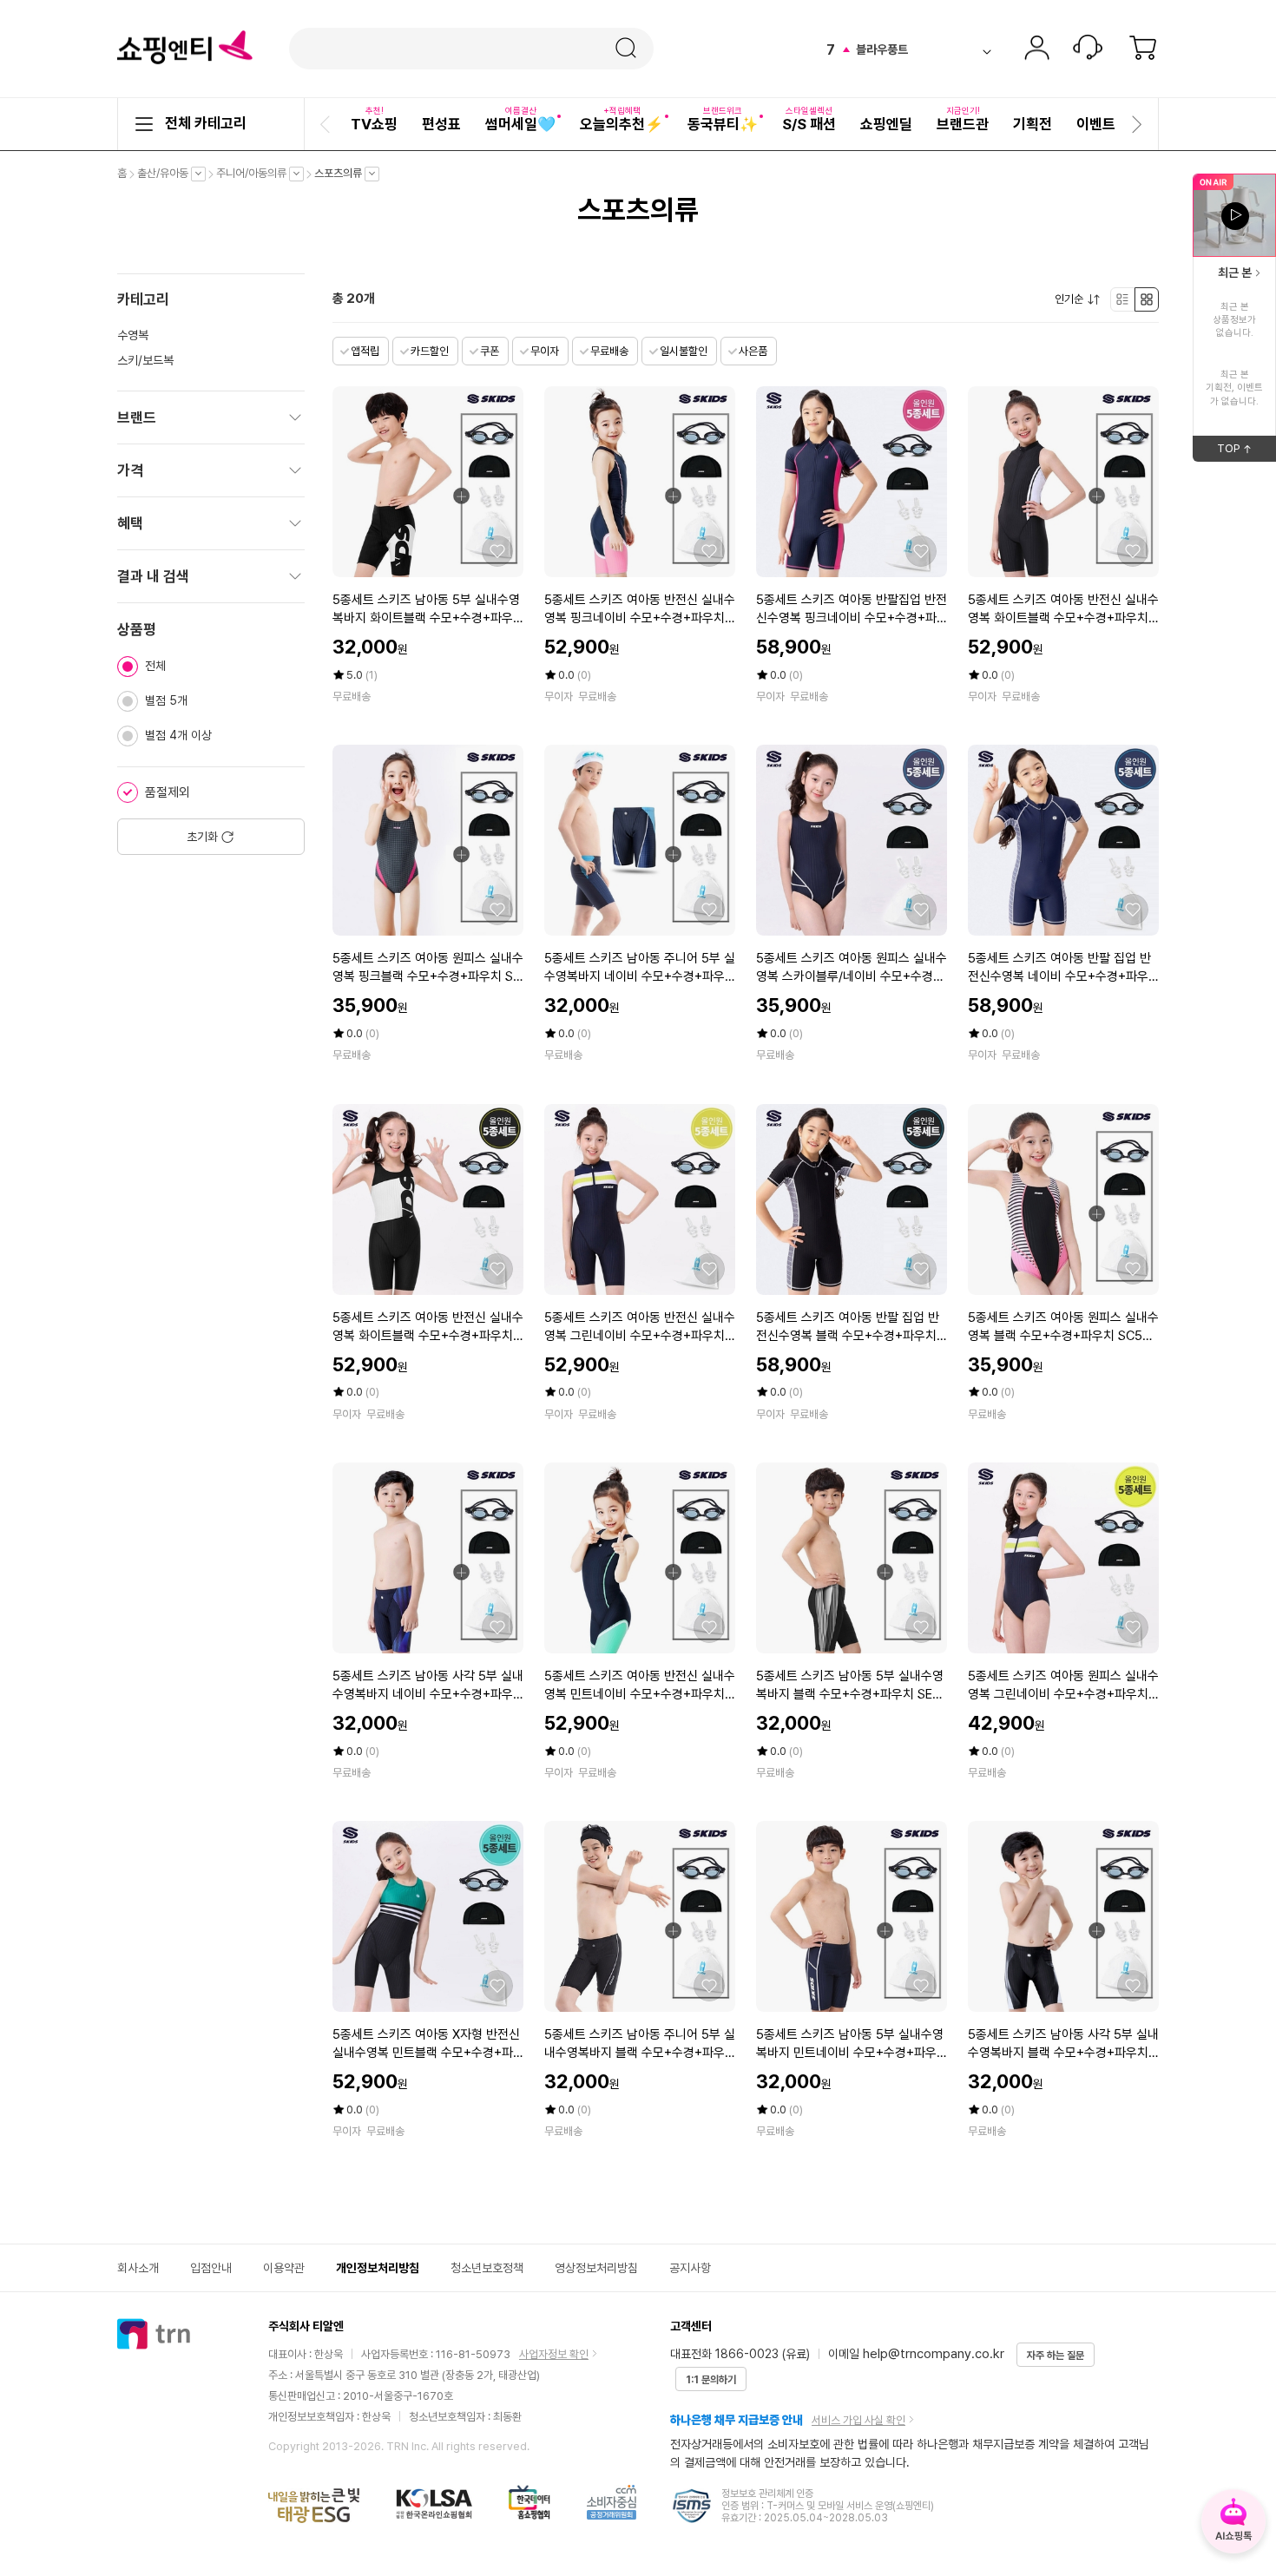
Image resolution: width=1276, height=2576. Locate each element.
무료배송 (609, 351)
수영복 (133, 335)
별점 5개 (166, 700)
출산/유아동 (167, 174)
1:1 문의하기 (711, 2380)
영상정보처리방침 (596, 2268)
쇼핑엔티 (185, 48)
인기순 (1073, 299)
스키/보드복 (145, 360)
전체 (155, 666)
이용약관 (284, 2268)
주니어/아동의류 (256, 174)
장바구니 (1143, 49)
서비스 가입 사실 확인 (858, 2420)
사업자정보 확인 (554, 2354)
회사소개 (138, 2268)
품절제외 (168, 792)
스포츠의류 (342, 174)
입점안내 (211, 2268)
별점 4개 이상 (178, 735)
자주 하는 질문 (1056, 2356)
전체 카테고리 (206, 123)
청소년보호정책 (487, 2268)
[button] (327, 124)
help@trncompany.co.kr (934, 2354)
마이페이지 (1036, 49)
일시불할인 (684, 351)
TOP (1246, 451)
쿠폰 (490, 351)
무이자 (545, 351)
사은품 (753, 351)
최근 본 (1235, 273)
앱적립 (365, 351)
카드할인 (430, 351)
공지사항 (690, 2268)
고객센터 (1088, 49)
